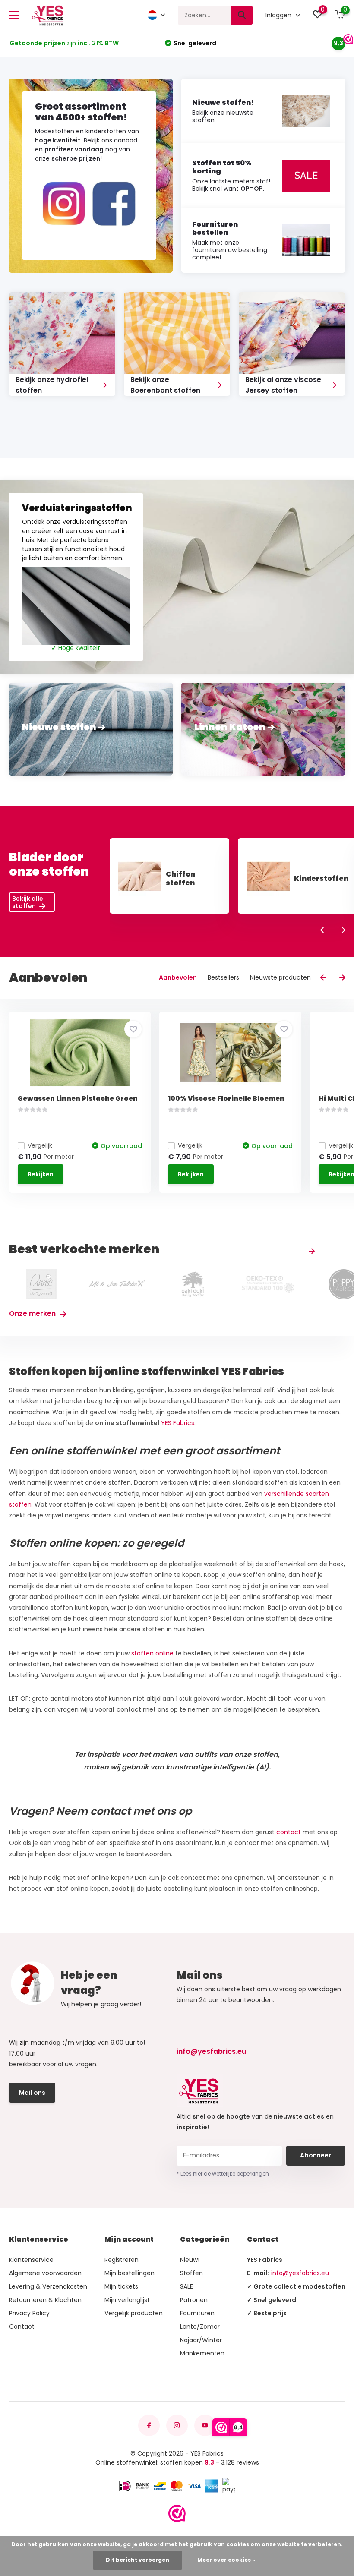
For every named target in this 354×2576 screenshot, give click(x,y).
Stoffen (191, 2273)
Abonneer (316, 2155)
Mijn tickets (121, 2286)
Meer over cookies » (226, 2560)
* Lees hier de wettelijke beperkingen (223, 2174)
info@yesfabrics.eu (211, 2051)
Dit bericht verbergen (137, 2560)
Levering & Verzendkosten (48, 2286)
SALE (186, 2286)
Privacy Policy (29, 2313)
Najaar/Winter (201, 2340)
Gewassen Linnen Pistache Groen (78, 1099)
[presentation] (323, 931)
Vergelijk (40, 1145)
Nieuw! (190, 2260)
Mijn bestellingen (130, 2273)
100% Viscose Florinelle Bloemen (226, 1099)
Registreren (122, 2260)
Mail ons (32, 2093)
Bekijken (41, 1174)
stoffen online (153, 1653)
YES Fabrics (178, 1423)
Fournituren (197, 2313)
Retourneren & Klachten (45, 2300)
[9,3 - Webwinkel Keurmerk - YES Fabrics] (177, 2513)
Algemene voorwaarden (45, 2273)
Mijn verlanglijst (127, 2300)
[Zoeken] (242, 15)
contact (289, 1832)
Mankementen (202, 2353)
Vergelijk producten (134, 2313)
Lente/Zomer (200, 2327)
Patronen (194, 2300)
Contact (22, 2327)
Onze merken (33, 1313)
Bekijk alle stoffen (28, 902)
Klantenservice (31, 2260)
